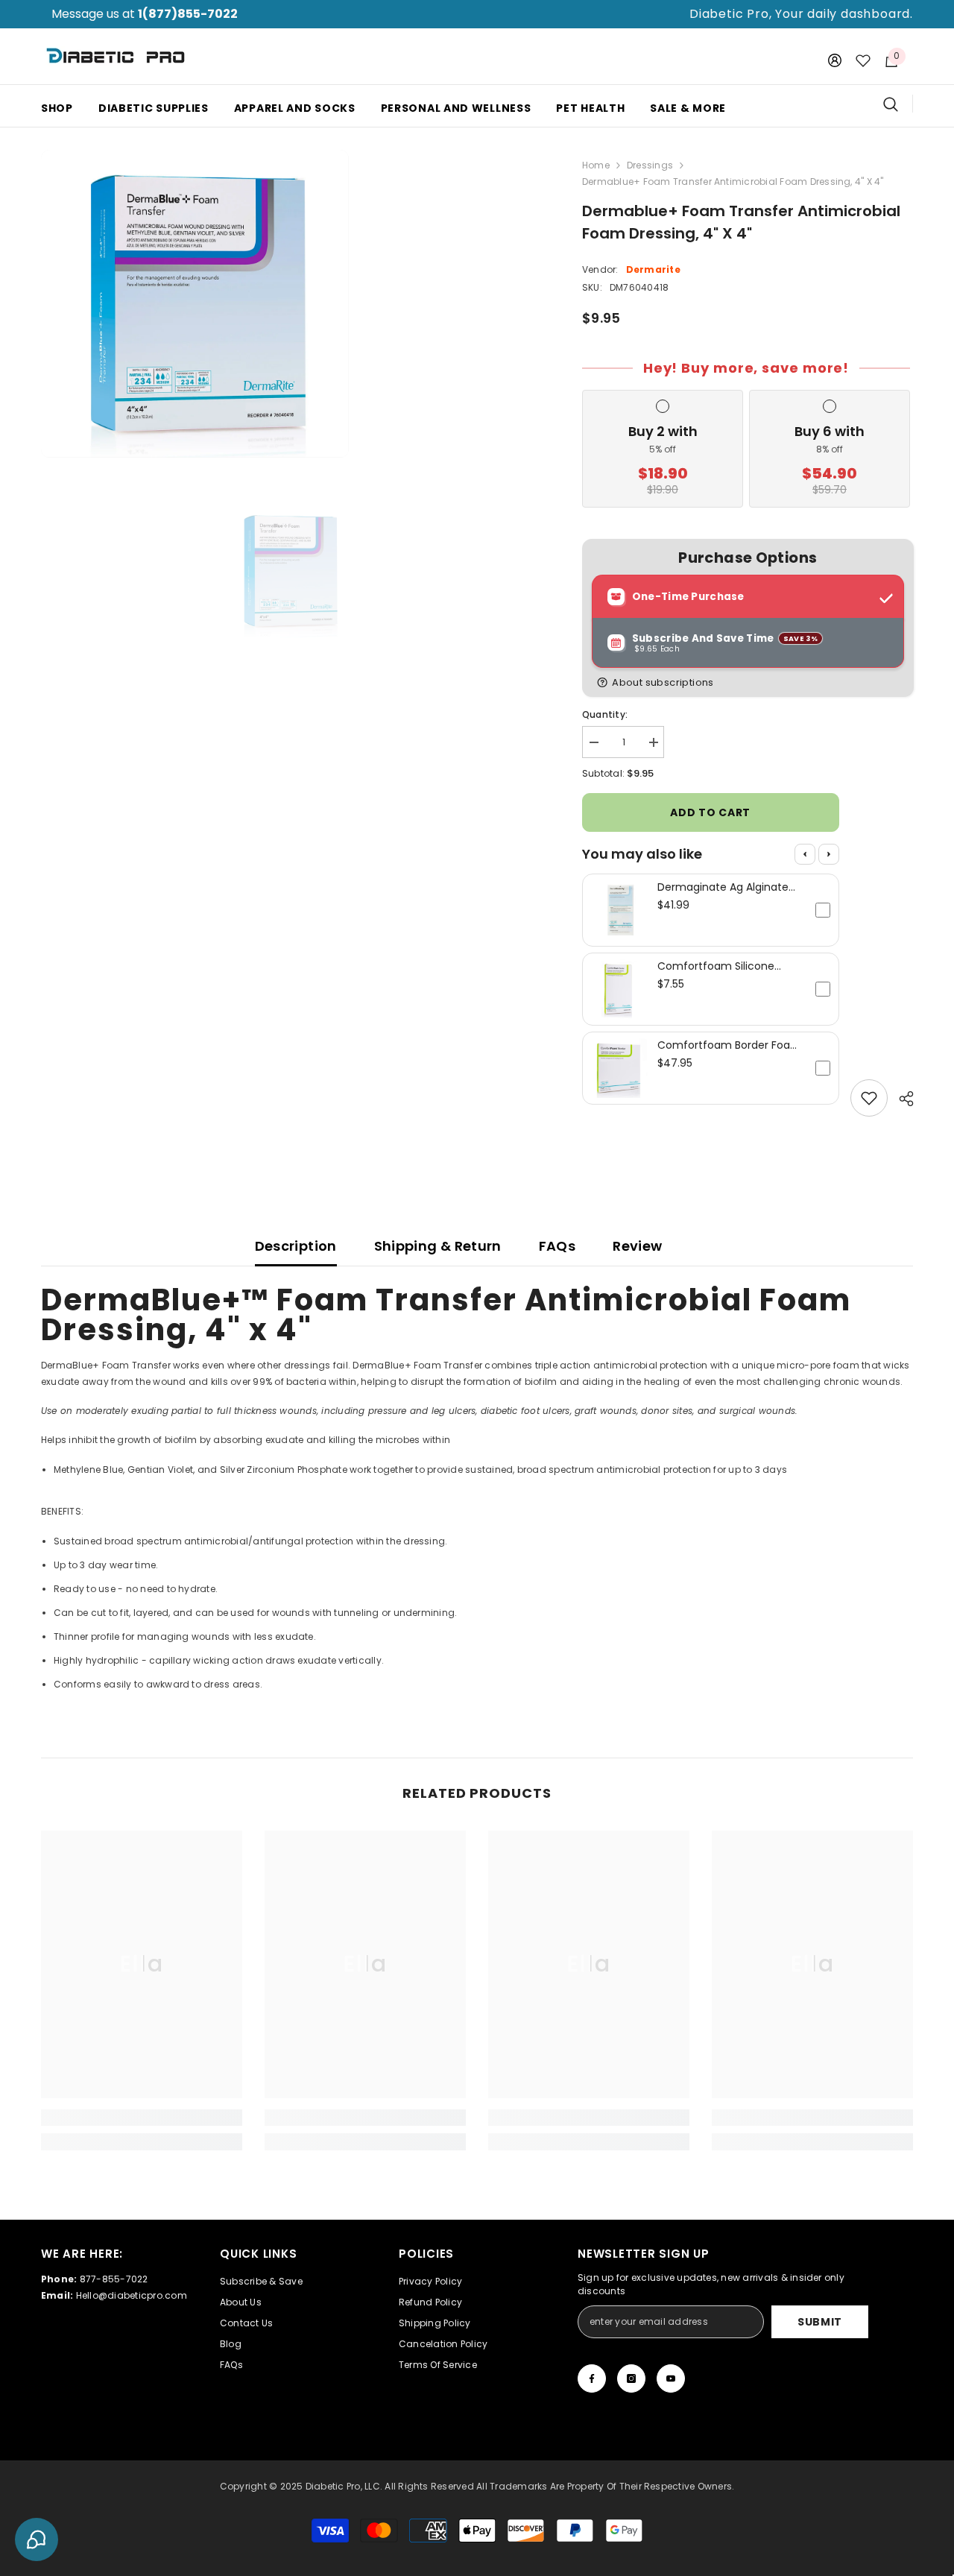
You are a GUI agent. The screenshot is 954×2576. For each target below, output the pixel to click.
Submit (820, 2322)
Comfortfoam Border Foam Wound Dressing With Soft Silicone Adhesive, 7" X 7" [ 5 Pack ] (730, 1045)
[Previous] (805, 854)
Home (596, 165)
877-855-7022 (114, 2279)
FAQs (557, 1246)
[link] (142, 2118)
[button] (751, 682)
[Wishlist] (863, 60)
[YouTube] (671, 2378)
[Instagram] (631, 2378)
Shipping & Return (438, 1246)
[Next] (829, 854)
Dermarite (653, 269)
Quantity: (605, 714)
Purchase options (748, 558)
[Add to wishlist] (869, 1098)
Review (637, 1246)
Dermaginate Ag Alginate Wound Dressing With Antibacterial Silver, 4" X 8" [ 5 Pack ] (729, 887)
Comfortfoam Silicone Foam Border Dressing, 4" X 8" (727, 966)
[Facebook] (592, 2378)
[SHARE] (901, 1099)
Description (296, 1246)
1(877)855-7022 (188, 14)
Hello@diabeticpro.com (132, 2295)
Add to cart (710, 812)
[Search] (898, 104)
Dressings (650, 165)
